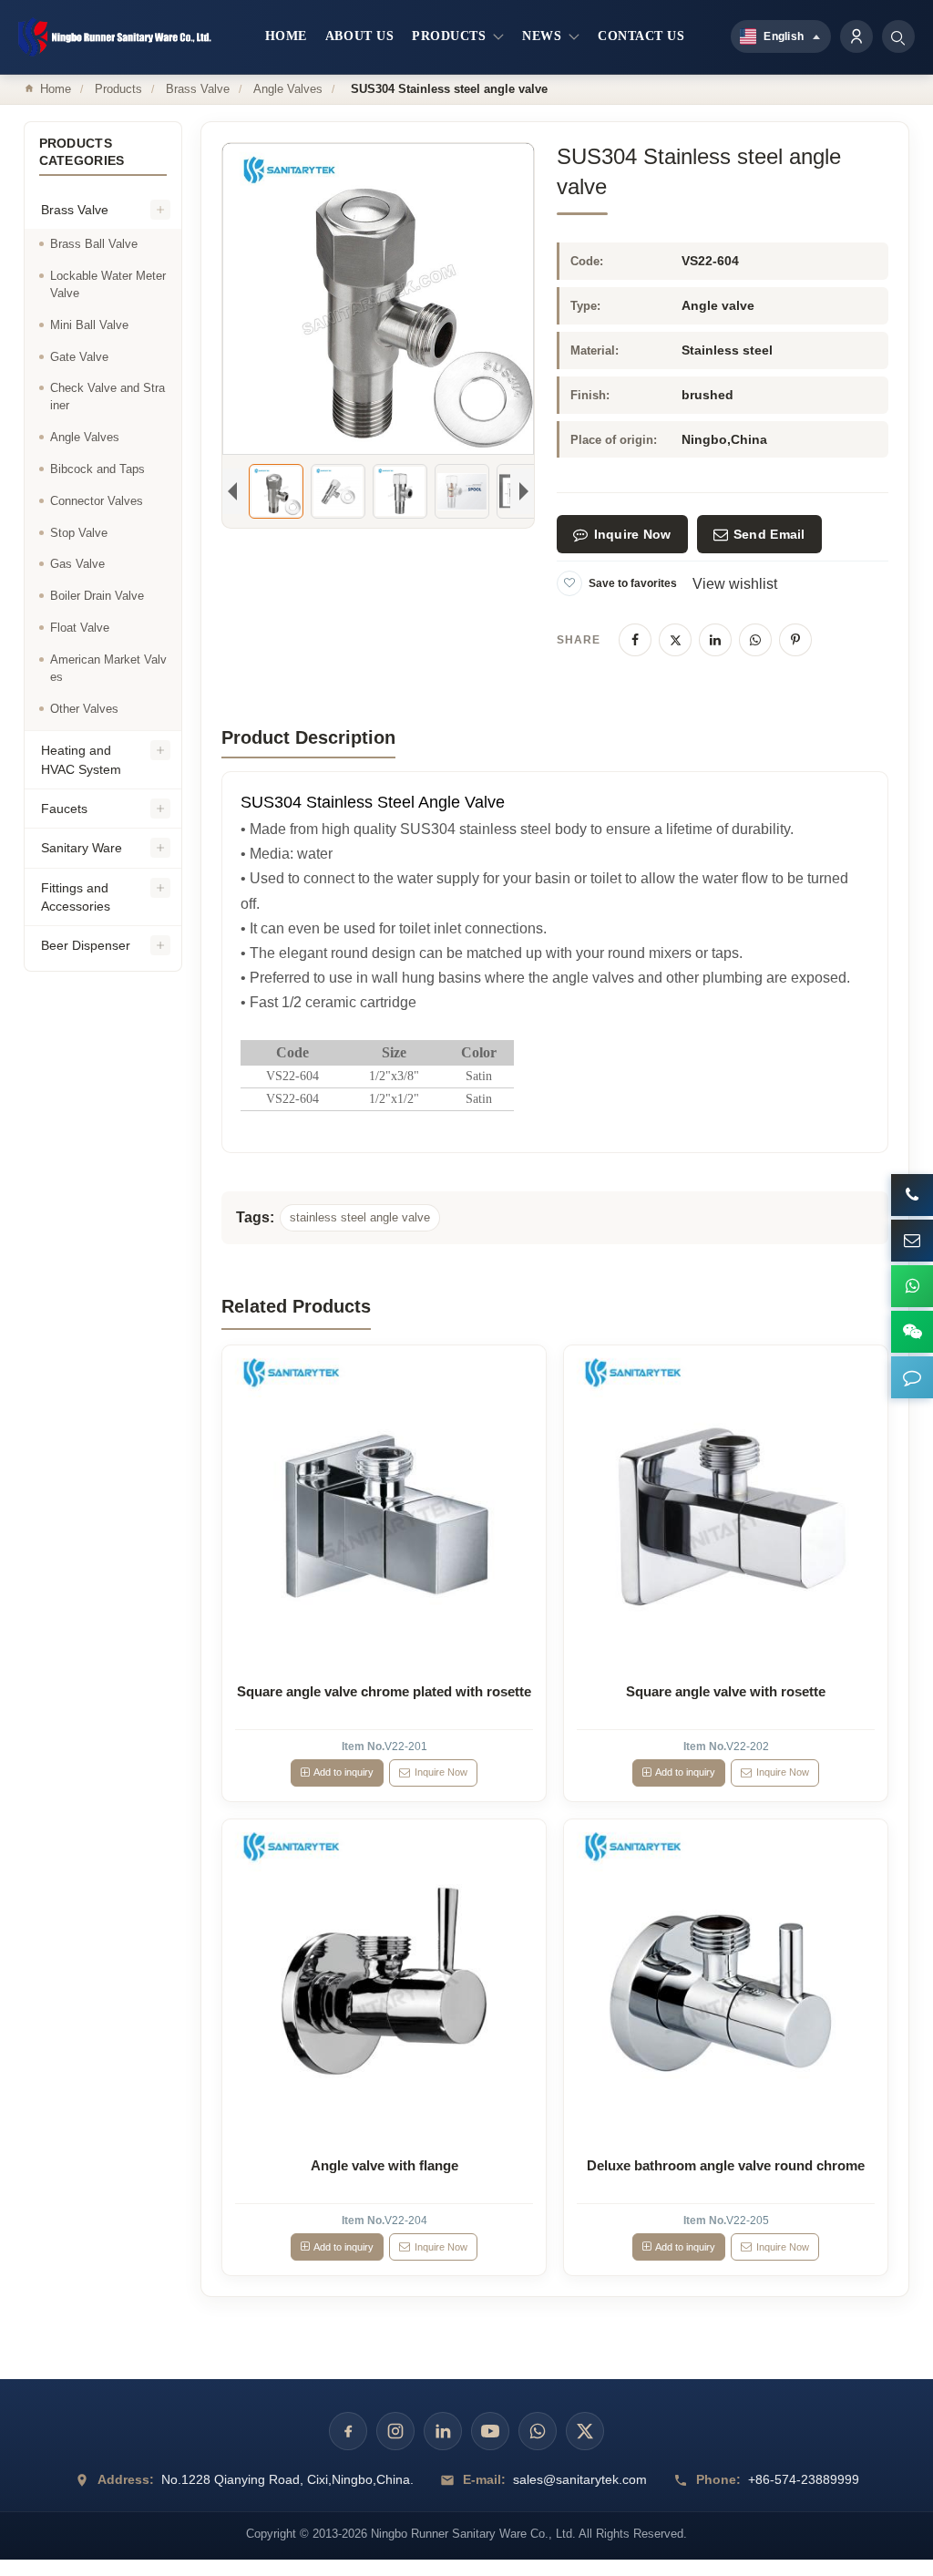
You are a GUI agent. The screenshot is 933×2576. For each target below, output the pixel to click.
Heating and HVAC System (81, 759)
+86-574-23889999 (804, 2479)
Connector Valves (97, 501)
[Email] (912, 1241)
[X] (675, 640)
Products (118, 89)
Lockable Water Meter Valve (108, 284)
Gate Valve (79, 357)
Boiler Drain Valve (97, 596)
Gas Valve (77, 564)
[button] (912, 1377)
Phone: (718, 2479)
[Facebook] (635, 640)
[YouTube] (490, 2431)
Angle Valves (288, 89)
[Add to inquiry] (384, 1507)
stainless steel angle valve (360, 1217)
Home (56, 89)
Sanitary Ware (82, 848)
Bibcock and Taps (97, 469)
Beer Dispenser (86, 945)
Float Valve (80, 628)
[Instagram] (395, 2431)
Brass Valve (198, 89)
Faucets (64, 809)
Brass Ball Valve (94, 244)
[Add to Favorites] (569, 583)
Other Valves (84, 709)
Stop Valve (79, 533)
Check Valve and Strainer (108, 397)
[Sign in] (856, 36)
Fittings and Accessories (76, 897)
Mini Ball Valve (89, 325)
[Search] (898, 36)
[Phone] (912, 1195)
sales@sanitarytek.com (580, 2479)
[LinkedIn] (715, 640)
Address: (126, 2479)
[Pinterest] (795, 640)
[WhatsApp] (755, 640)
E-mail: (484, 2479)
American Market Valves (108, 668)
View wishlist (735, 584)
